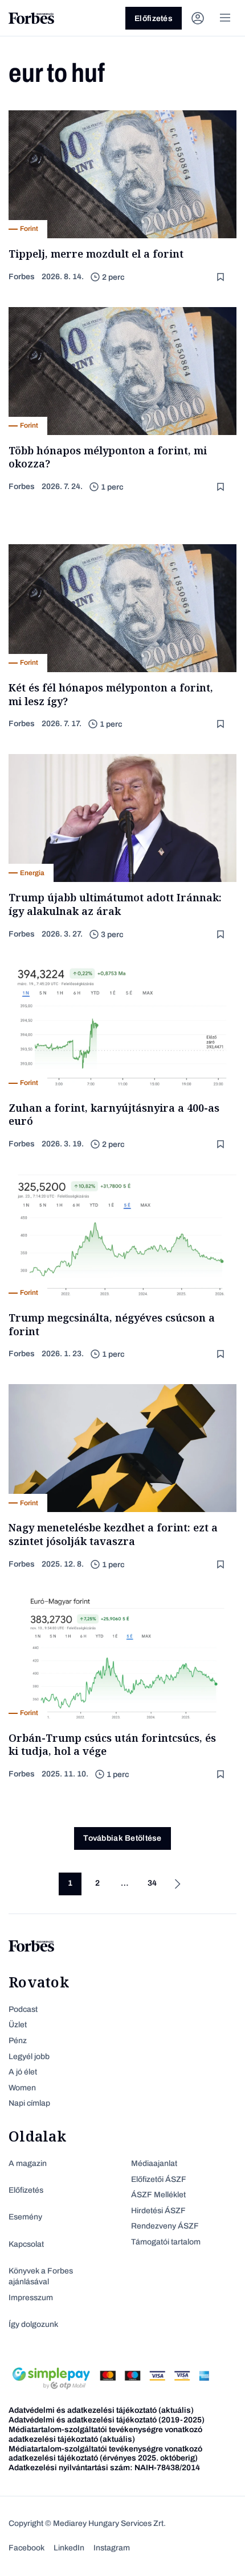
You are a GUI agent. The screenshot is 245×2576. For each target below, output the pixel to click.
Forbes (22, 277)
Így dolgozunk (33, 2324)
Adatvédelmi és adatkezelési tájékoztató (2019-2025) (107, 2420)
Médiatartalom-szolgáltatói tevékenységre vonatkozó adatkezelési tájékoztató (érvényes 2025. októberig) (105, 2454)
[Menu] (225, 18)
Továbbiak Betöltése (122, 1838)
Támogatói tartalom (166, 2242)
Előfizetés (154, 18)
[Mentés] (222, 277)
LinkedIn (69, 2548)
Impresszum (31, 2298)
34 (152, 1883)
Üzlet (18, 2025)
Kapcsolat (26, 2244)
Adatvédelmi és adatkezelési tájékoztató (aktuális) (101, 2410)
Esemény (25, 2217)
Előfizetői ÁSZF (159, 2179)
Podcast (23, 2009)
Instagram (112, 2548)
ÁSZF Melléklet (158, 2195)
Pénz (18, 2041)
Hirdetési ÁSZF (158, 2211)
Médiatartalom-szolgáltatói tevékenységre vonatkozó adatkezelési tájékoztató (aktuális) (105, 2434)
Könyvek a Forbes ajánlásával (41, 2277)
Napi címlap (29, 2103)
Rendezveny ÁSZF (165, 2226)
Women (22, 2088)
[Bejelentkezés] (198, 18)
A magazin (28, 2163)
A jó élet (23, 2072)
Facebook (26, 2548)
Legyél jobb (29, 2057)
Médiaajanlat (154, 2163)
